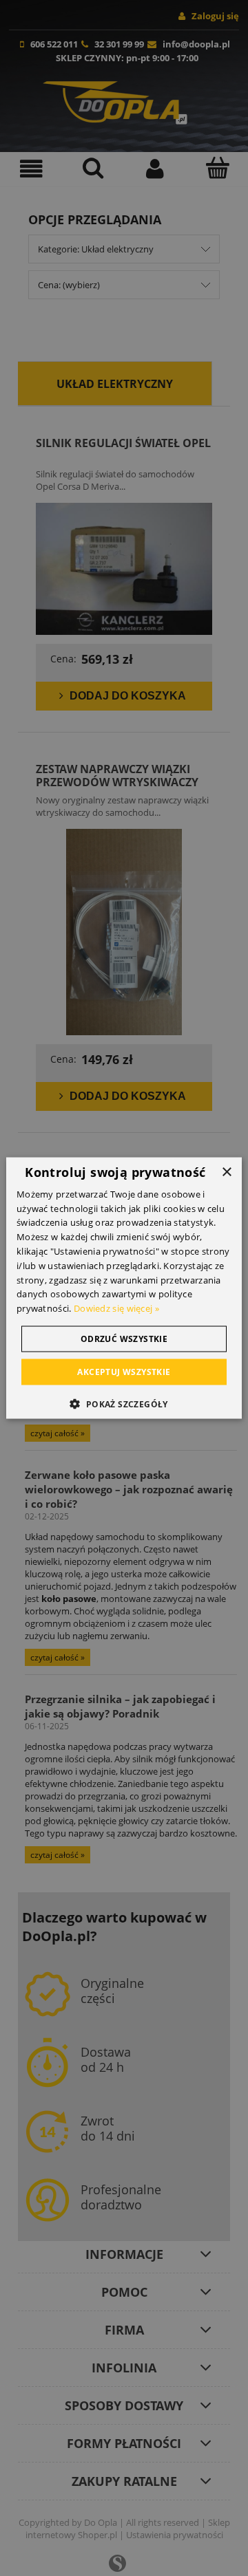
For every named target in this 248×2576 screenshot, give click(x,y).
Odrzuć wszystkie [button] (124, 1339)
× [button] (226, 1172)
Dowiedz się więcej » (116, 1308)
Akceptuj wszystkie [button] (124, 1372)
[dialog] (124, 1288)
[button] (124, 1404)
